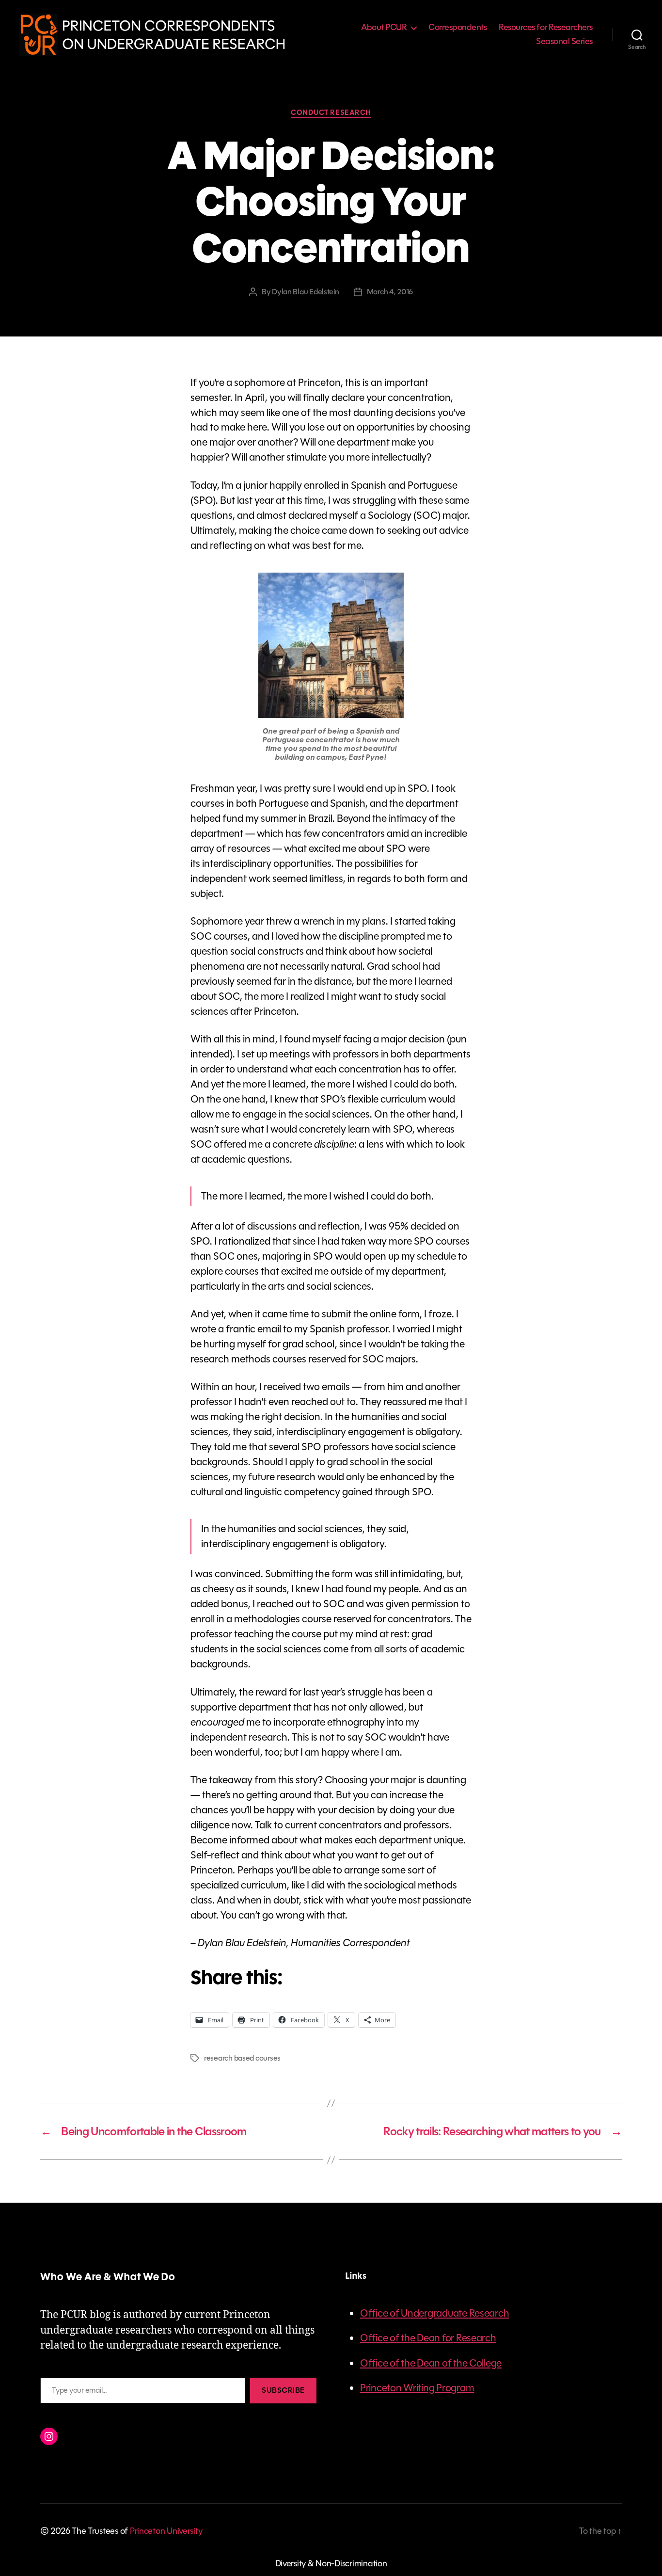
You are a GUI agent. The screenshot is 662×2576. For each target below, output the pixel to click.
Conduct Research (331, 113)
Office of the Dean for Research (428, 2338)
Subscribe (283, 2390)
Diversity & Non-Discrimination (331, 2563)
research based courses (242, 2058)
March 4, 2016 (390, 292)
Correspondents (457, 28)
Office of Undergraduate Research (434, 2313)
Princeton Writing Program (417, 2388)
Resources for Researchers (546, 28)
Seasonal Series (564, 42)
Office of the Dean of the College (431, 2363)
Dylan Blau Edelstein (306, 292)
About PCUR (384, 28)
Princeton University (166, 2531)
